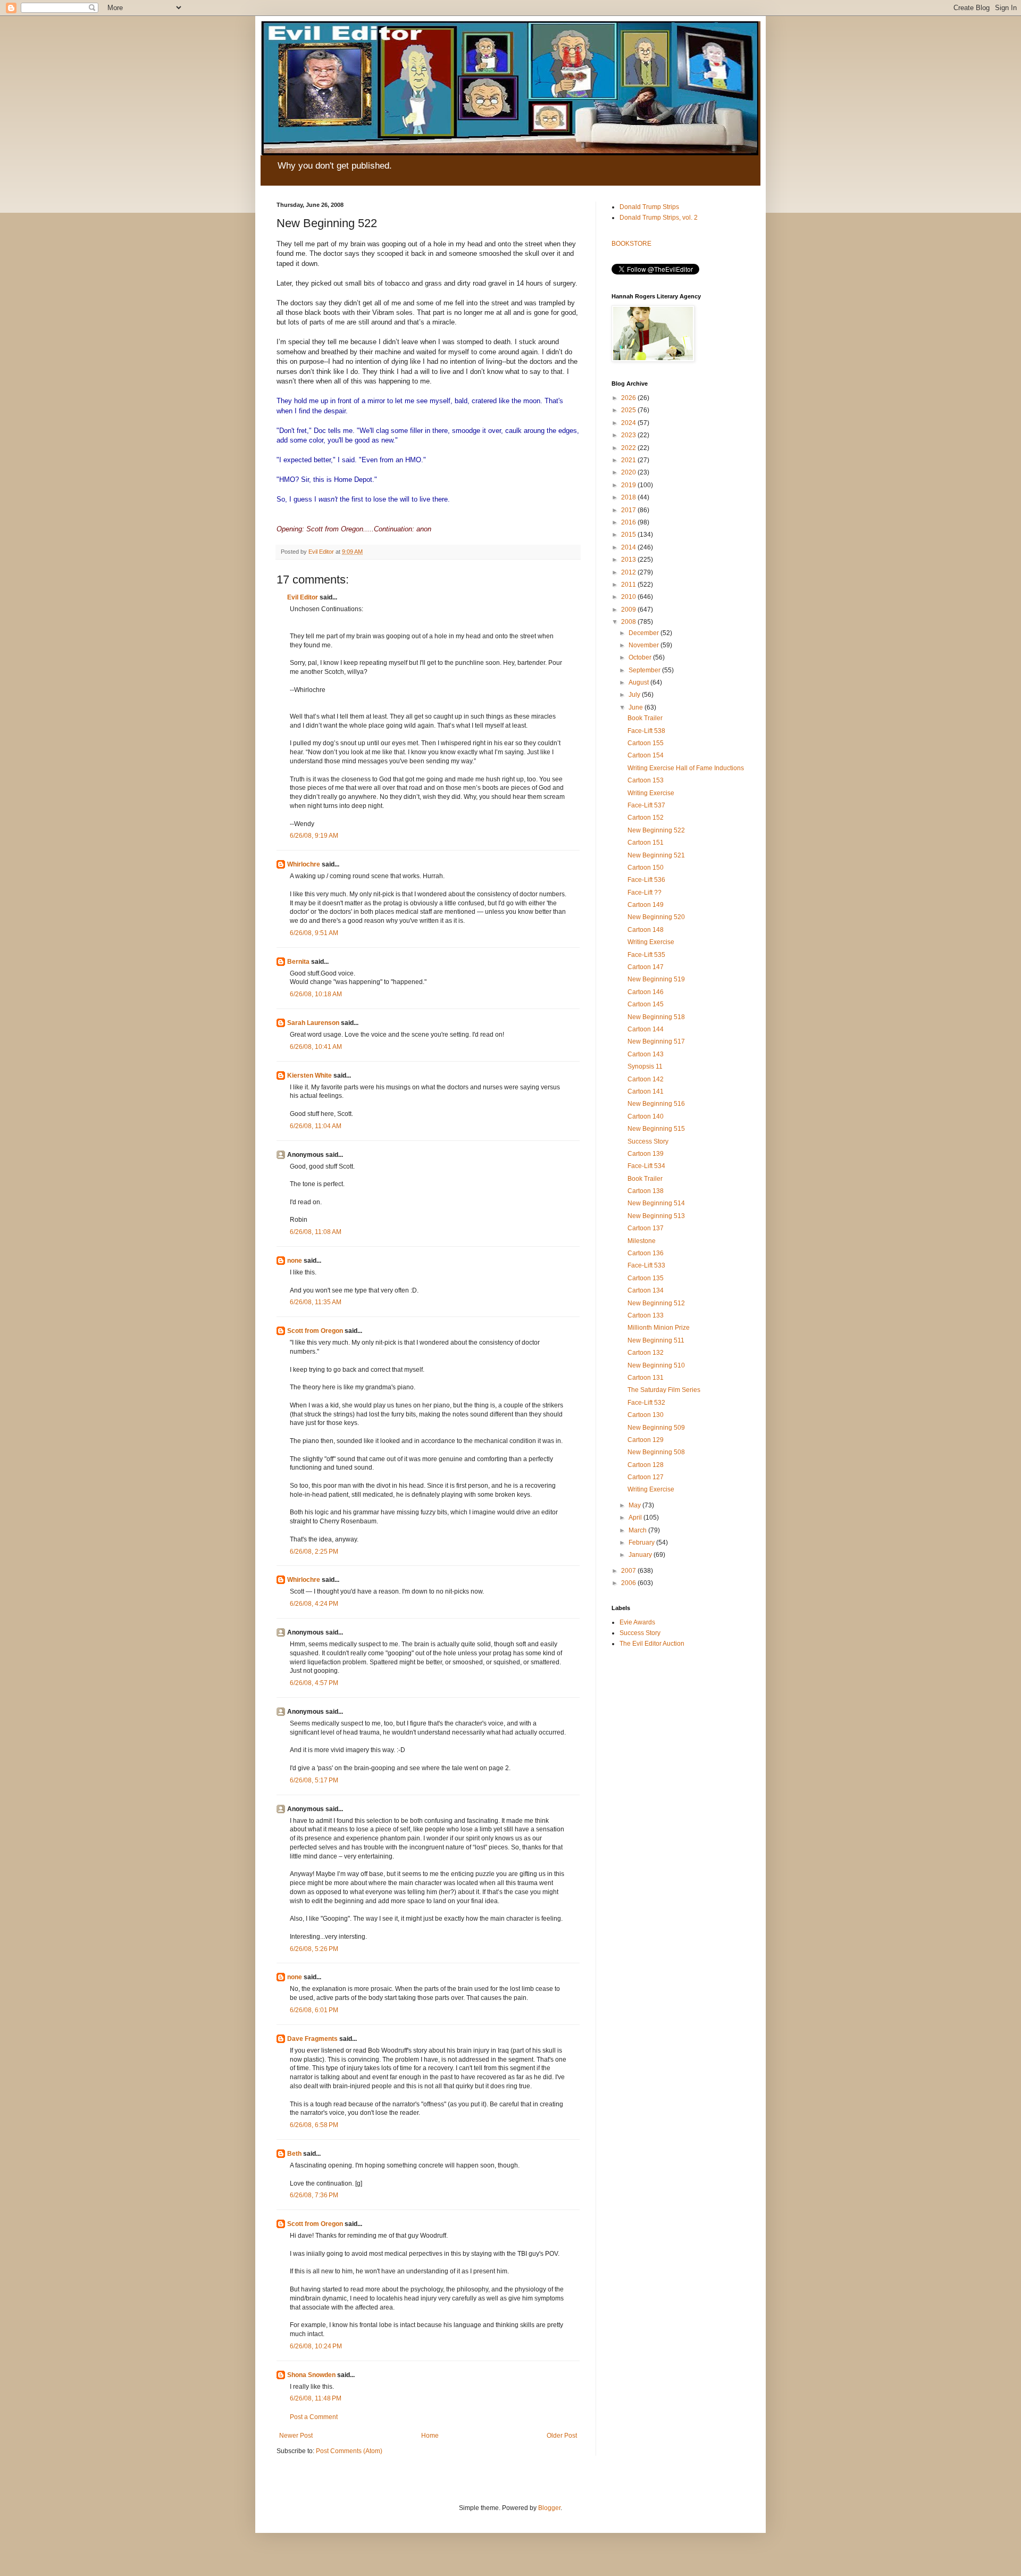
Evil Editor (303, 597)
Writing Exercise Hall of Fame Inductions (686, 768)
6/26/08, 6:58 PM (314, 2125)
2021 (629, 460)
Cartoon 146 (646, 992)
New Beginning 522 (656, 830)
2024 (629, 423)
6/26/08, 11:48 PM (316, 2398)
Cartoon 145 (646, 1004)
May (635, 1505)
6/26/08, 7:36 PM (314, 2195)
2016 (629, 522)
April (636, 1518)
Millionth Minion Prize (659, 1328)
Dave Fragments (312, 2039)
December (645, 633)
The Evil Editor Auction (652, 1644)
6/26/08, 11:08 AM (316, 1232)
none (295, 1261)
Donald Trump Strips (649, 207)
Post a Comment (314, 2417)
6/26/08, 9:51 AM (314, 933)
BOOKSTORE (631, 244)
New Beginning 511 (656, 1340)
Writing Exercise (651, 793)
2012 (629, 572)
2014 (629, 547)
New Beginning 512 (656, 1303)
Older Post (562, 2436)
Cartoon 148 (646, 930)
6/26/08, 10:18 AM (316, 994)
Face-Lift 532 (646, 1403)
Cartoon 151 (646, 843)
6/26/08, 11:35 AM (316, 1302)
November (645, 645)
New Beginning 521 (656, 855)
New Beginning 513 (656, 1216)
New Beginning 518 (656, 1017)
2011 (629, 585)
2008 (629, 622)
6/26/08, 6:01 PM (314, 2010)
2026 (629, 398)
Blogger (549, 2508)
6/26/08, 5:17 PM (314, 1780)
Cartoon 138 (646, 1191)
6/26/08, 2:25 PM (314, 1552)
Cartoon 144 (646, 1029)
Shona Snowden (311, 2375)
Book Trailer (645, 718)
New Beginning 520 (656, 917)
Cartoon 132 (646, 1353)
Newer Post (296, 2436)
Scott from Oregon (315, 1331)
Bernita (298, 962)
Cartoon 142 (646, 1079)
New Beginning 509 (656, 1428)
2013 (629, 560)
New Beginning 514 (656, 1203)
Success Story (648, 1141)
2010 (629, 597)
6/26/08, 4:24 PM (314, 1604)
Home (430, 2436)
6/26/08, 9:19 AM (314, 836)
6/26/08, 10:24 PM (316, 2346)
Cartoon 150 (646, 868)
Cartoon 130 (646, 1415)
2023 (629, 435)
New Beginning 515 (656, 1129)
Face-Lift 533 (646, 1265)
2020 (629, 472)
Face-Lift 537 (646, 805)
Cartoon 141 (646, 1091)
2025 (629, 410)
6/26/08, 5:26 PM (314, 1949)
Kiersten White (309, 1076)
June (637, 707)
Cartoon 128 (646, 1465)
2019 (629, 485)
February (642, 1543)
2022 (629, 448)
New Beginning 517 (656, 1041)
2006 (629, 1583)
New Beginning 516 (656, 1104)
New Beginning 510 (656, 1365)
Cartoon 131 (646, 1378)
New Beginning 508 (656, 1452)
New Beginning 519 (656, 979)
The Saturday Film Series (664, 1390)
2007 (629, 1571)
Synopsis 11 (645, 1066)
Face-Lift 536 (646, 880)
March (638, 1530)
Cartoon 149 (646, 905)
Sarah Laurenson (313, 1023)
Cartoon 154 (646, 755)
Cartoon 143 (646, 1054)
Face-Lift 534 (646, 1166)
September (645, 670)
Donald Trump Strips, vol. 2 (659, 218)
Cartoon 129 (646, 1440)
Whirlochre (304, 864)
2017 (629, 510)
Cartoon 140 (646, 1116)
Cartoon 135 (646, 1278)
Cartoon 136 (646, 1253)
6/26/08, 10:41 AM (316, 1047)
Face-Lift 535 (646, 955)
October (641, 657)
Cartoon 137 (646, 1228)
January (641, 1555)
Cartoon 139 (646, 1154)
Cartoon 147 (646, 967)
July (635, 695)
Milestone (642, 1241)
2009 (629, 610)
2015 (629, 535)
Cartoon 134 (646, 1290)
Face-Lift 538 (646, 731)
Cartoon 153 (646, 780)
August (639, 682)
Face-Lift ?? (645, 893)
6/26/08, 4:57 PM (314, 1683)
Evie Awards (637, 1622)
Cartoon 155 (646, 743)
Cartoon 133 (646, 1315)
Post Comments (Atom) (349, 2451)
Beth (294, 2154)
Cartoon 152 (646, 818)
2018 (629, 497)
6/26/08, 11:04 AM (316, 1126)
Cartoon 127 (646, 1477)
